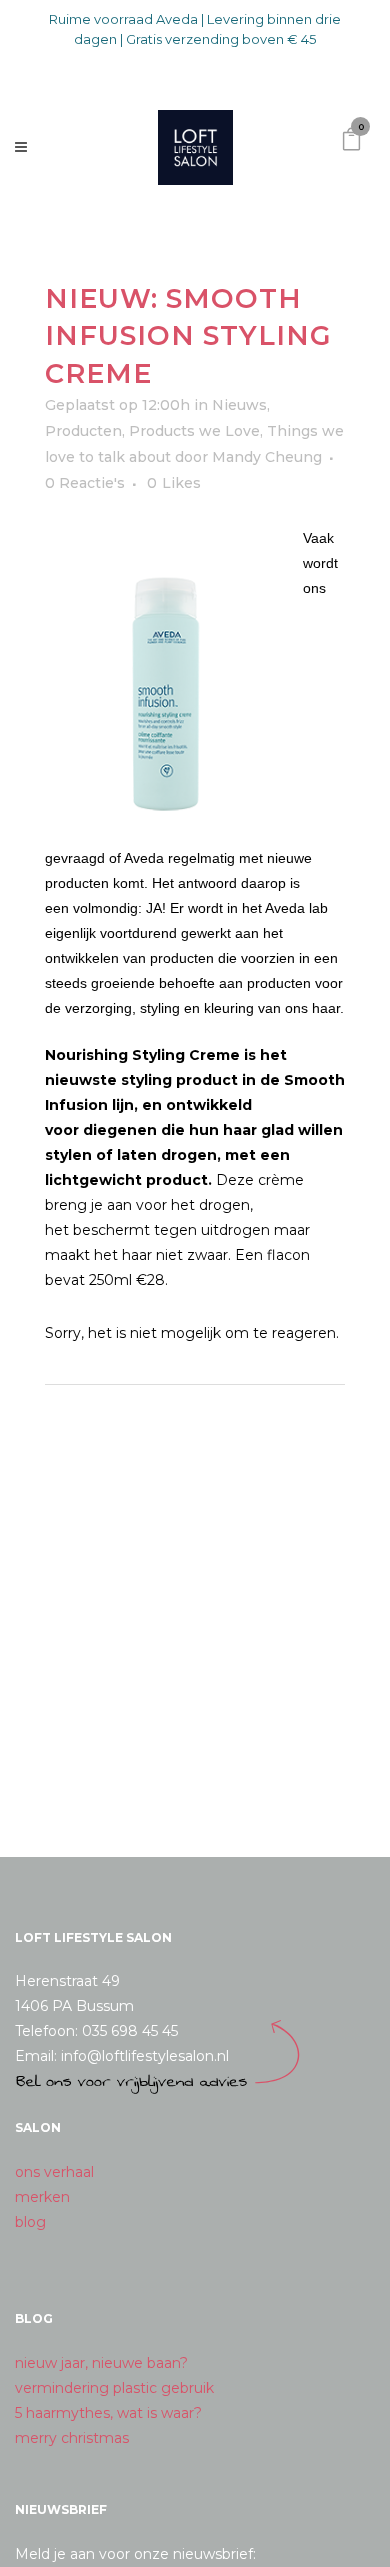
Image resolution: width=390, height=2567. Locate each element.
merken (42, 2197)
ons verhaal (54, 2172)
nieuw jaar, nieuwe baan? (101, 2363)
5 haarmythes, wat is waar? (108, 2413)
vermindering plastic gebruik (114, 2388)
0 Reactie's (85, 483)
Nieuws (239, 405)
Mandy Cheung (267, 457)
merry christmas (72, 2438)
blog (30, 2222)
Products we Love (194, 431)
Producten (83, 431)
